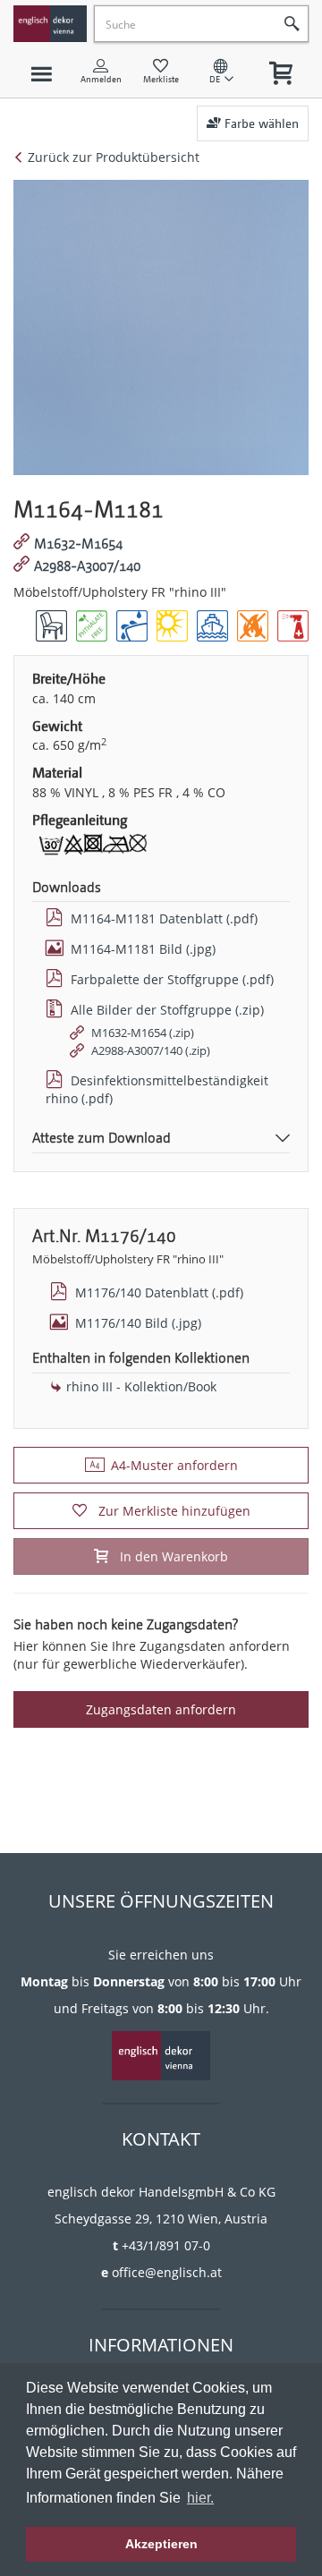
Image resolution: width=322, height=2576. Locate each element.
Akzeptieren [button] (161, 2544)
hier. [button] (200, 2498)
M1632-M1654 (78, 544)
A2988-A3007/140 (87, 566)
